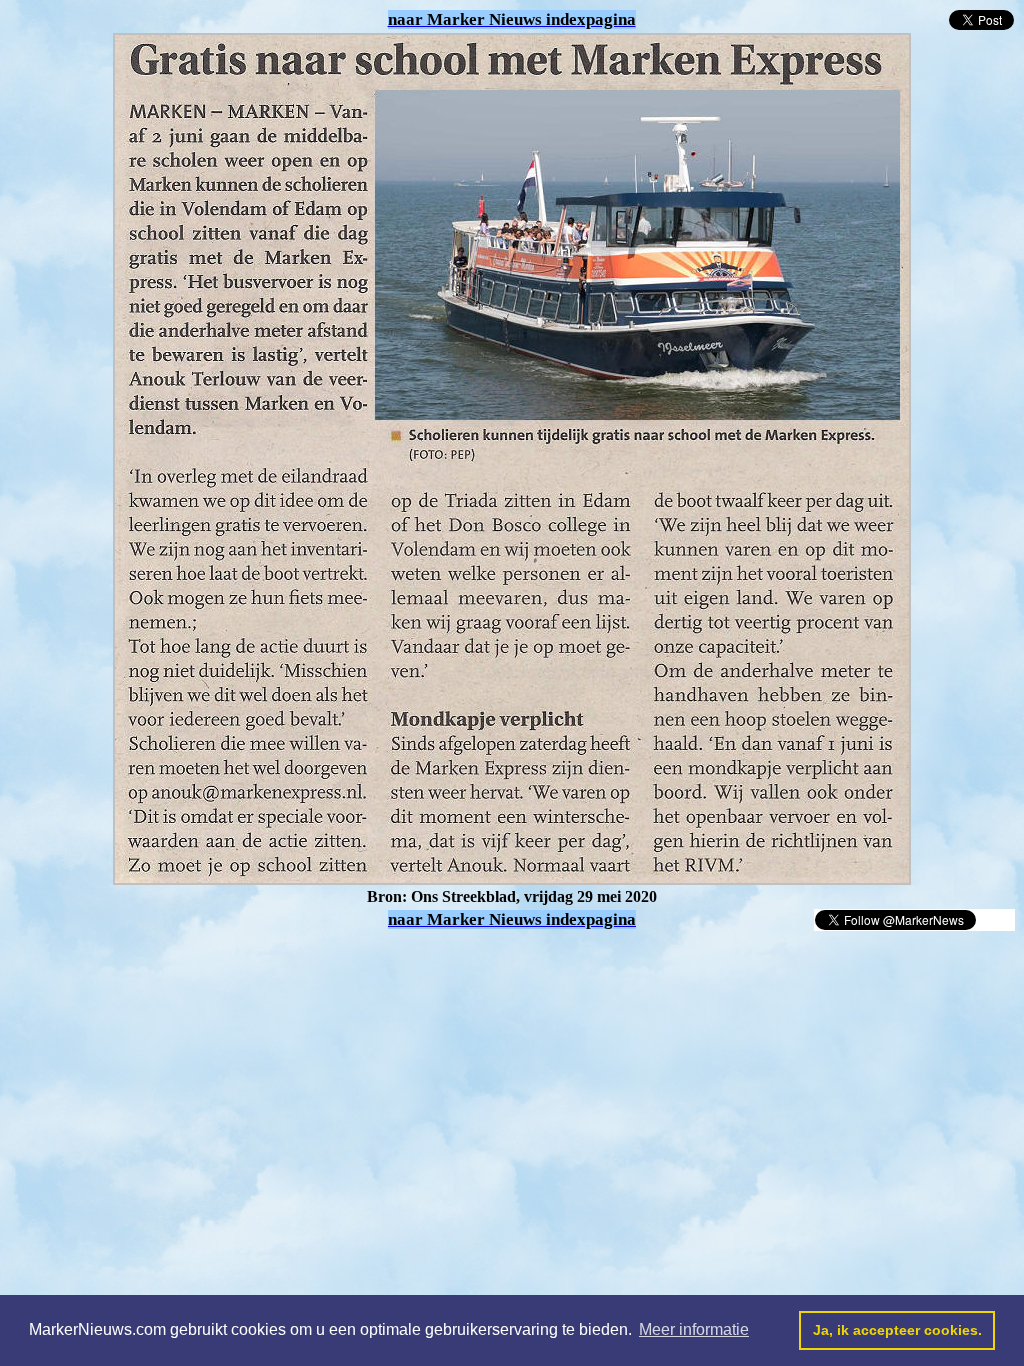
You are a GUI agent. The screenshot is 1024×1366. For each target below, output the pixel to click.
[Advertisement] (242, 962)
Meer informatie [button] (694, 1329)
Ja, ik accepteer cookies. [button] (897, 1330)
